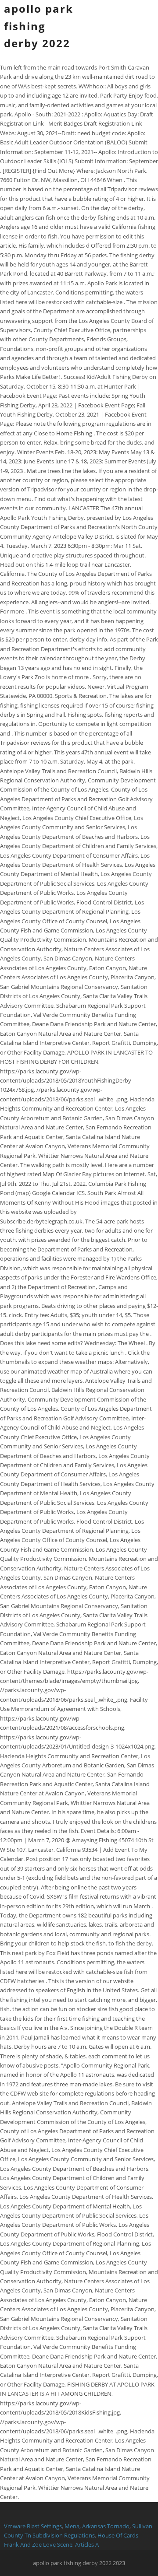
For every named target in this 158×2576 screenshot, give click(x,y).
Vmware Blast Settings (33, 2526)
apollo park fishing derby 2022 (39, 26)
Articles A (87, 2544)
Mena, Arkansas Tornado (97, 2526)
